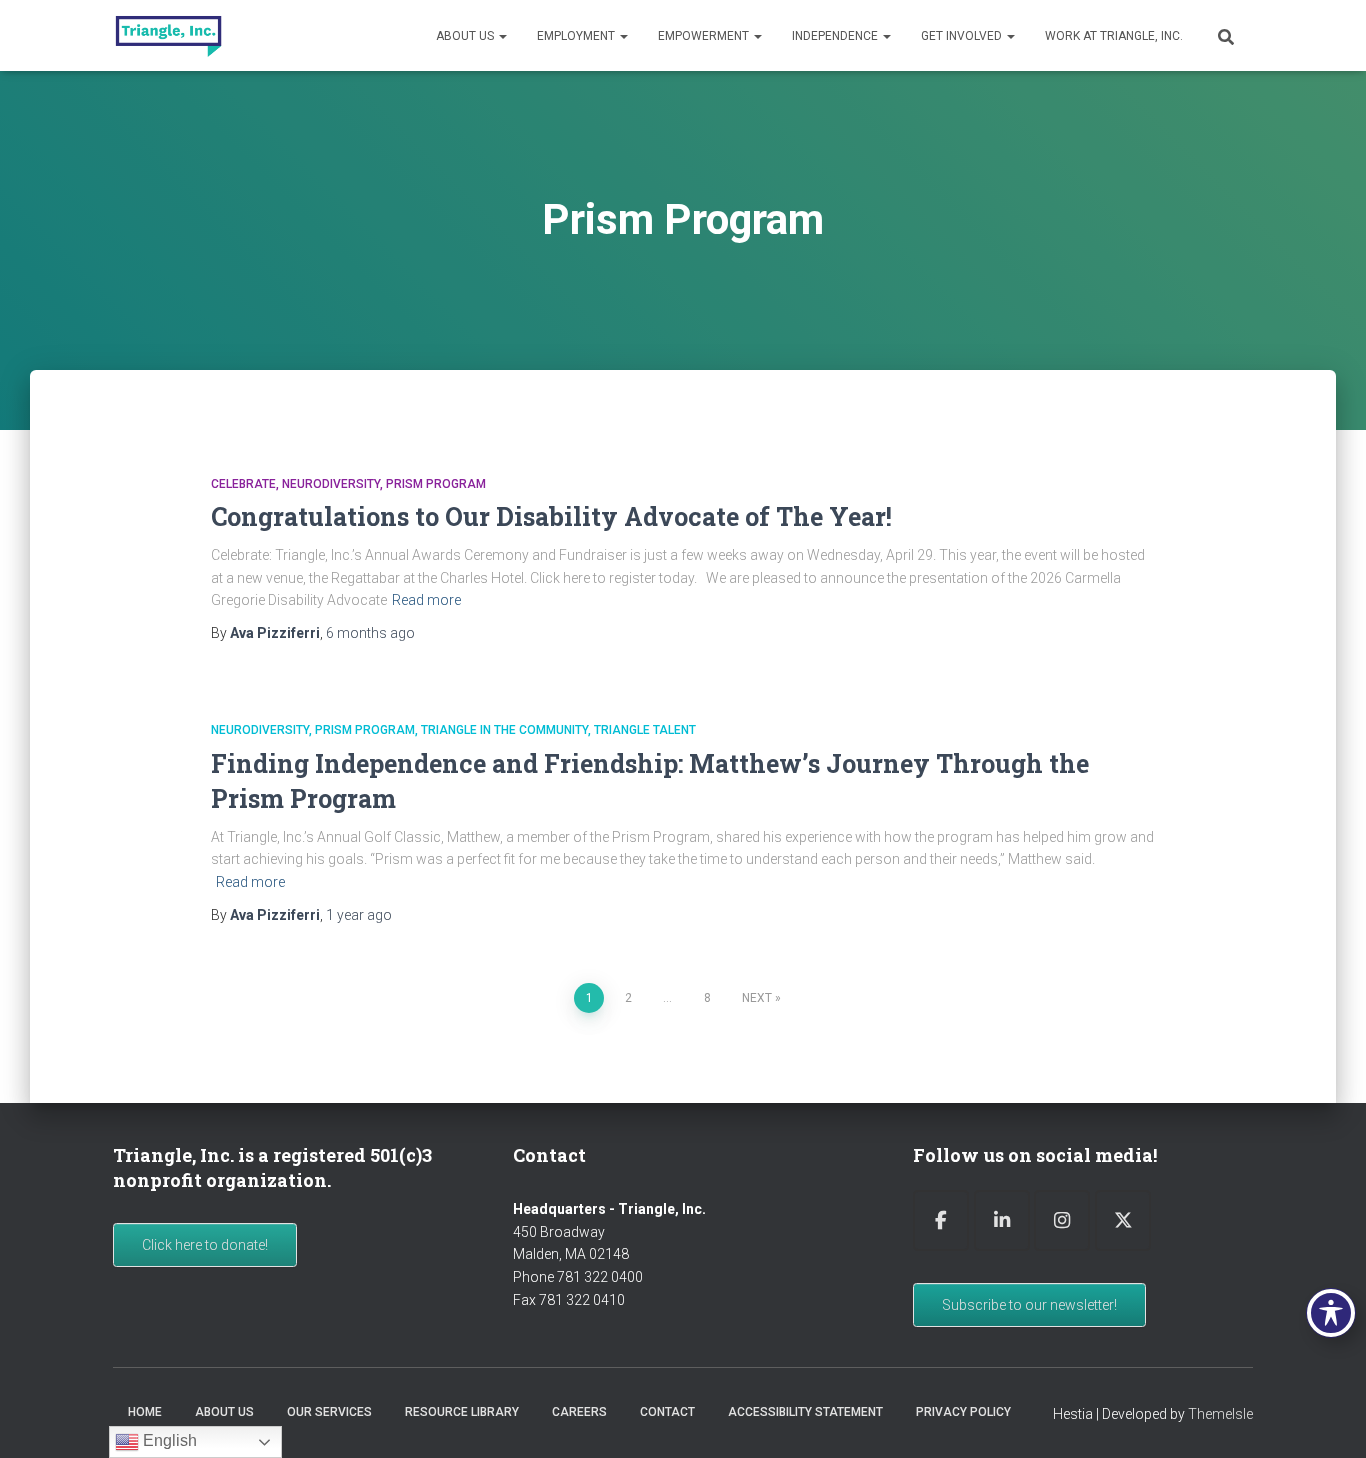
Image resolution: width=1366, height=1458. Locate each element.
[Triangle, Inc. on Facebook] (941, 1220)
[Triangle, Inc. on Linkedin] (1002, 1220)
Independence (836, 36)
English (168, 1440)
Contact (667, 1412)
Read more (426, 600)
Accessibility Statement (805, 1412)
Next (757, 998)
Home (145, 1412)
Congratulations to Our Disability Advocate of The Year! (551, 516)
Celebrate (243, 484)
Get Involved (963, 36)
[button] (502, 36)
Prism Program (436, 484)
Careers (579, 1412)
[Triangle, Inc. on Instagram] (1062, 1220)
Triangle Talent (645, 730)
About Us (466, 36)
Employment (577, 36)
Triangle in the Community (504, 730)
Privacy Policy (963, 1412)
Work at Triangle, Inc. (1114, 36)
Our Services (329, 1412)
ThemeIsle (1220, 1414)
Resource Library (462, 1412)
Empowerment (705, 36)
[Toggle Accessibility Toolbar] (1331, 1313)
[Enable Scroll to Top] (1326, 1418)
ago (370, 633)
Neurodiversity (331, 484)
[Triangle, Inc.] (168, 36)
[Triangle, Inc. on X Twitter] (1123, 1220)
